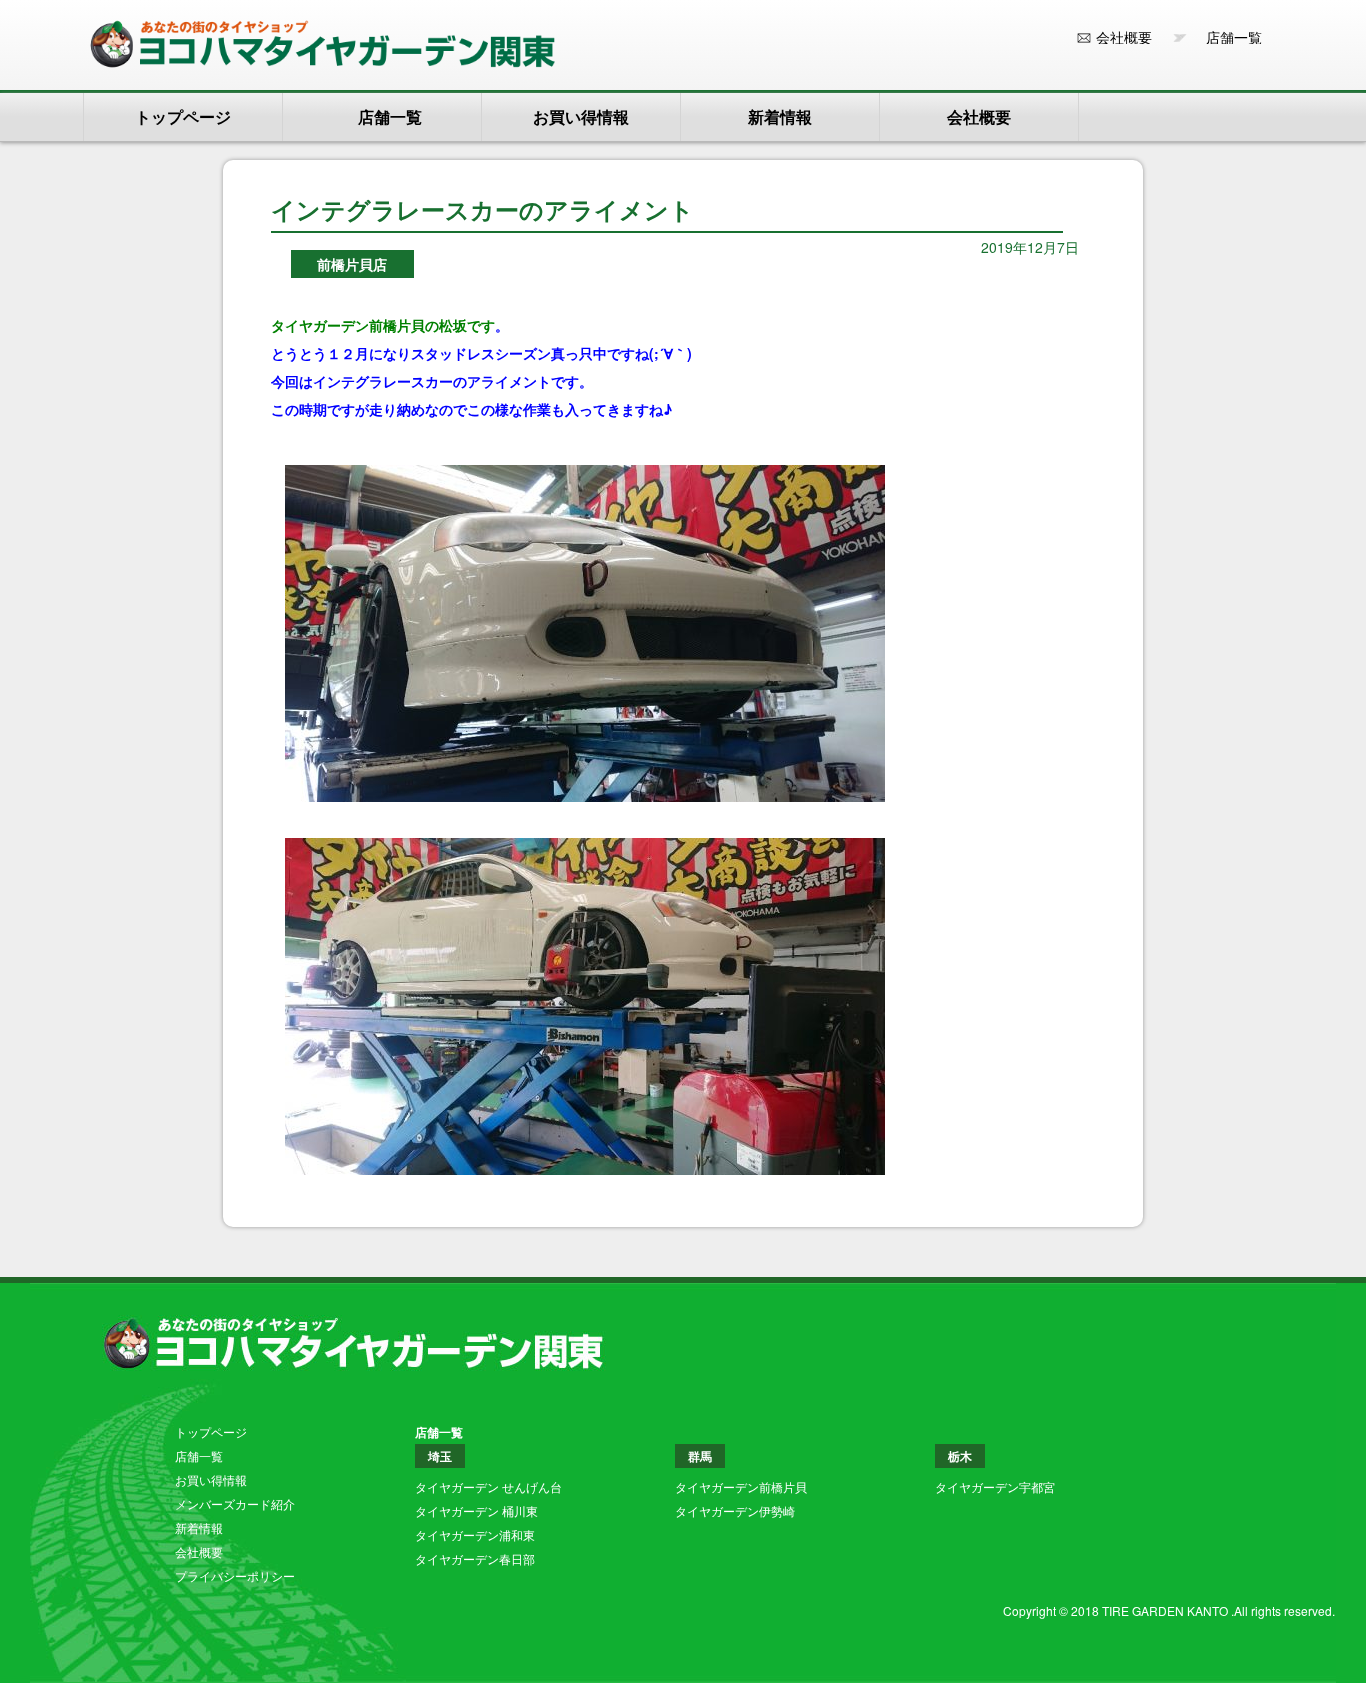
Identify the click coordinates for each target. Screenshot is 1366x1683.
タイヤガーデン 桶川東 (476, 1510)
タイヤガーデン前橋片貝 (741, 1486)
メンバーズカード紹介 (235, 1503)
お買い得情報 (581, 116)
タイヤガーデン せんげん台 (488, 1486)
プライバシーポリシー (235, 1575)
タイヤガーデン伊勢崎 (735, 1510)
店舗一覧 (1227, 37)
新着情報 (780, 116)
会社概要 (1124, 37)
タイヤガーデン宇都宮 (995, 1486)
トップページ (183, 116)
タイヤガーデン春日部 (475, 1558)
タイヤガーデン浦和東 (475, 1534)
